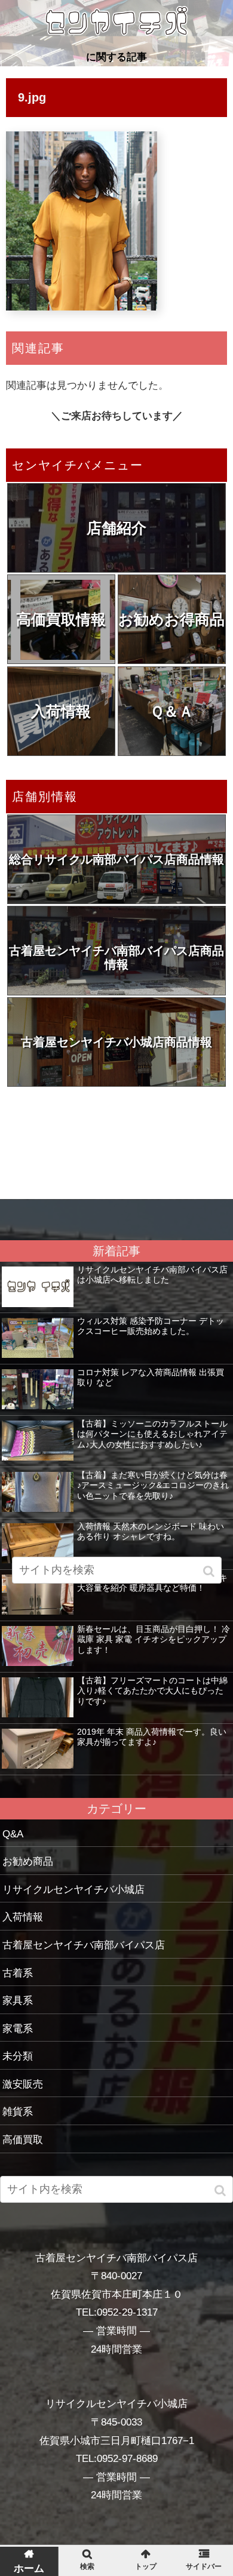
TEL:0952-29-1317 (117, 2312)
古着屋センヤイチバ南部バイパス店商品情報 (116, 957)
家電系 (18, 2029)
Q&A (13, 1834)
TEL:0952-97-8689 (117, 2459)
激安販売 (23, 2084)
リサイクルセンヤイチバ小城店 (73, 1890)
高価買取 (23, 2140)
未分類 (18, 2056)
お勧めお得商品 (171, 619)
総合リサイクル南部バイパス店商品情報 (116, 859)
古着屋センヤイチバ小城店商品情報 (116, 1042)
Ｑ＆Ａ (172, 711)
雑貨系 (18, 2112)
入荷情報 (61, 711)
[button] (221, 2191)
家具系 (18, 2001)
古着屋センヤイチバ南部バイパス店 (84, 1945)
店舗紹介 (116, 528)
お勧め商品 (28, 1862)
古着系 (18, 1973)
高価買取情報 (61, 619)
